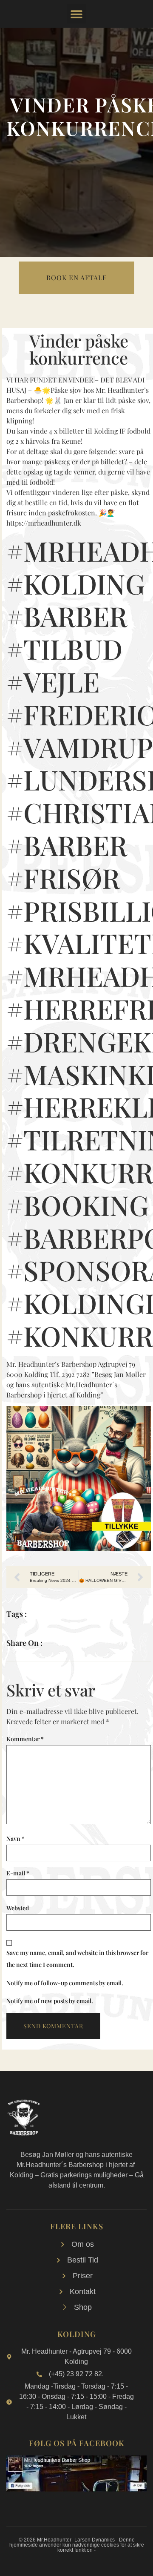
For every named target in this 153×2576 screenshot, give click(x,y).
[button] (77, 14)
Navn (16, 1839)
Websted (18, 1908)
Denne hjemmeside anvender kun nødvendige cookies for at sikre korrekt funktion (77, 2545)
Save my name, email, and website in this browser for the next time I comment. (77, 1959)
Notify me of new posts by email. (50, 2001)
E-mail (18, 1873)
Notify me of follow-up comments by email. (65, 1983)
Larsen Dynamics (95, 2540)
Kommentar (25, 1739)
